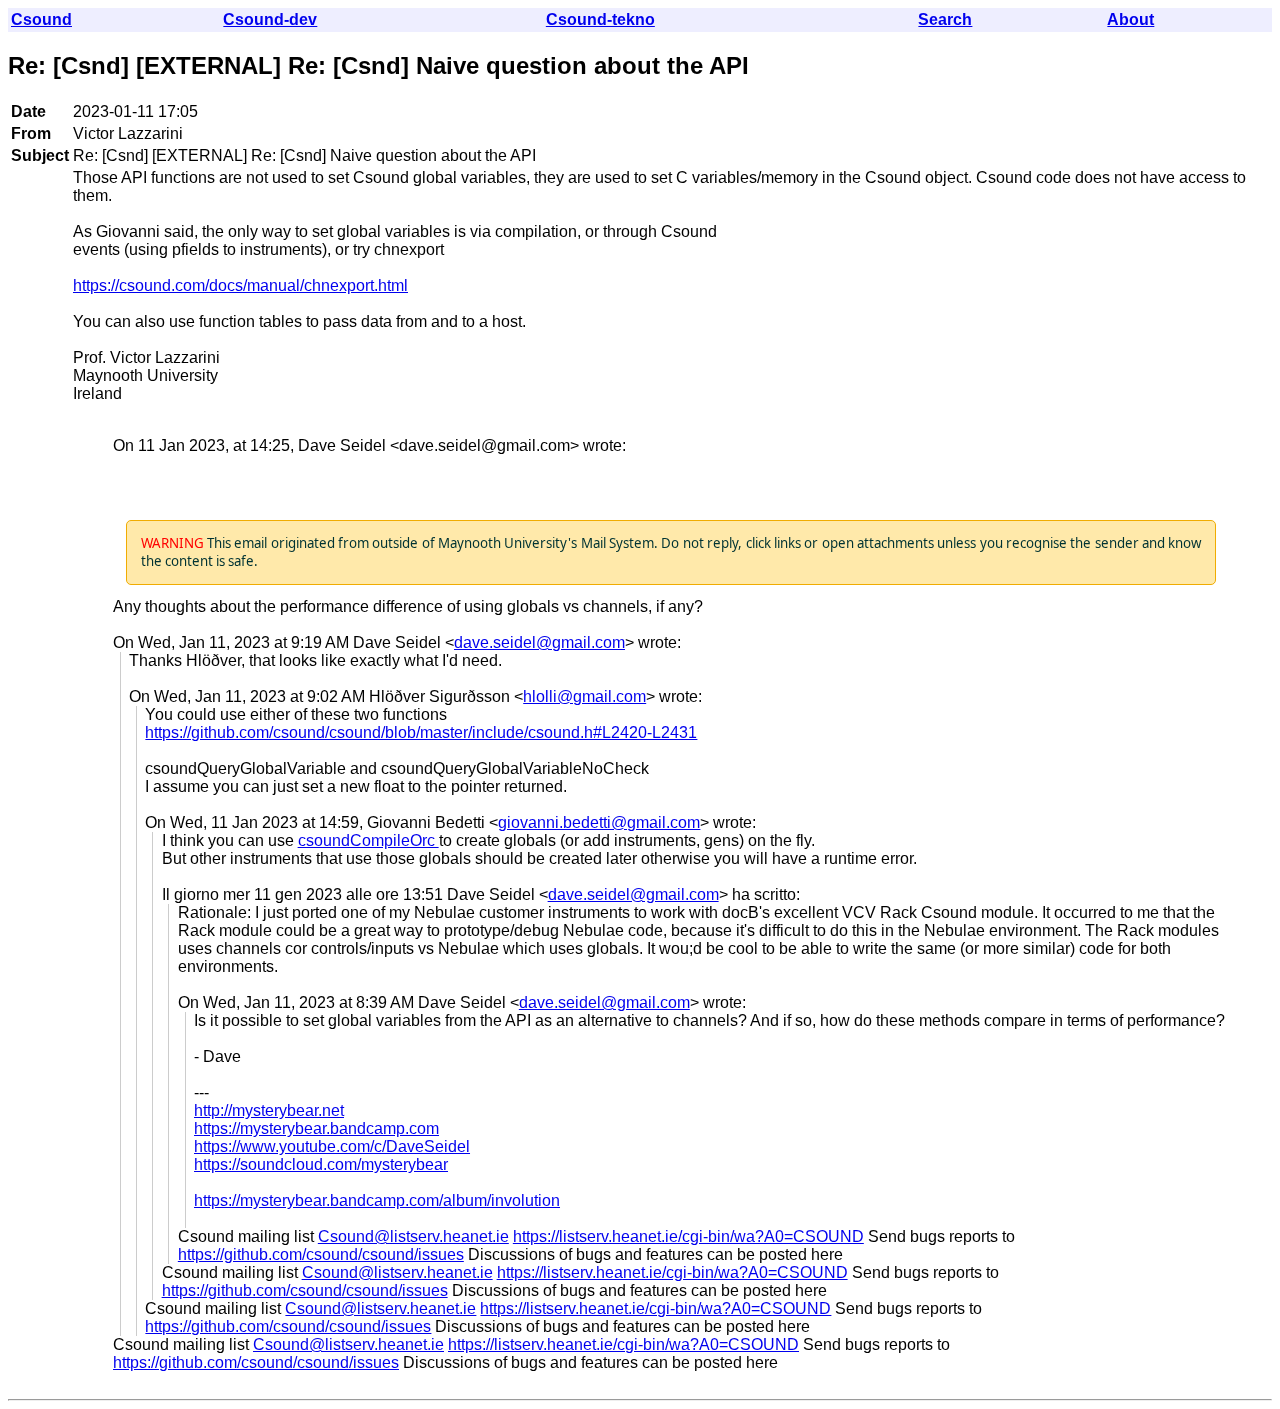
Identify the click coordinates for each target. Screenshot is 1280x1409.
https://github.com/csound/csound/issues (321, 1254)
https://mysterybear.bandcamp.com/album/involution (377, 1200)
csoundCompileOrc (368, 840)
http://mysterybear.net (269, 1110)
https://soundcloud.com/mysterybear (321, 1164)
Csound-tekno (600, 19)
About (1130, 19)
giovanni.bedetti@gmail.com (599, 822)
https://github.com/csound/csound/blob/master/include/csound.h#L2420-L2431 (421, 732)
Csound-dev (270, 19)
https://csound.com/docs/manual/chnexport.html (240, 285)
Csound (41, 19)
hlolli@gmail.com (584, 696)
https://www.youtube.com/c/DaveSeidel (332, 1146)
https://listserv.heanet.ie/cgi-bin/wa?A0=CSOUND (688, 1236)
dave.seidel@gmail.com (539, 642)
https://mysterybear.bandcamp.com (316, 1128)
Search (945, 19)
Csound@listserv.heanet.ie (413, 1236)
